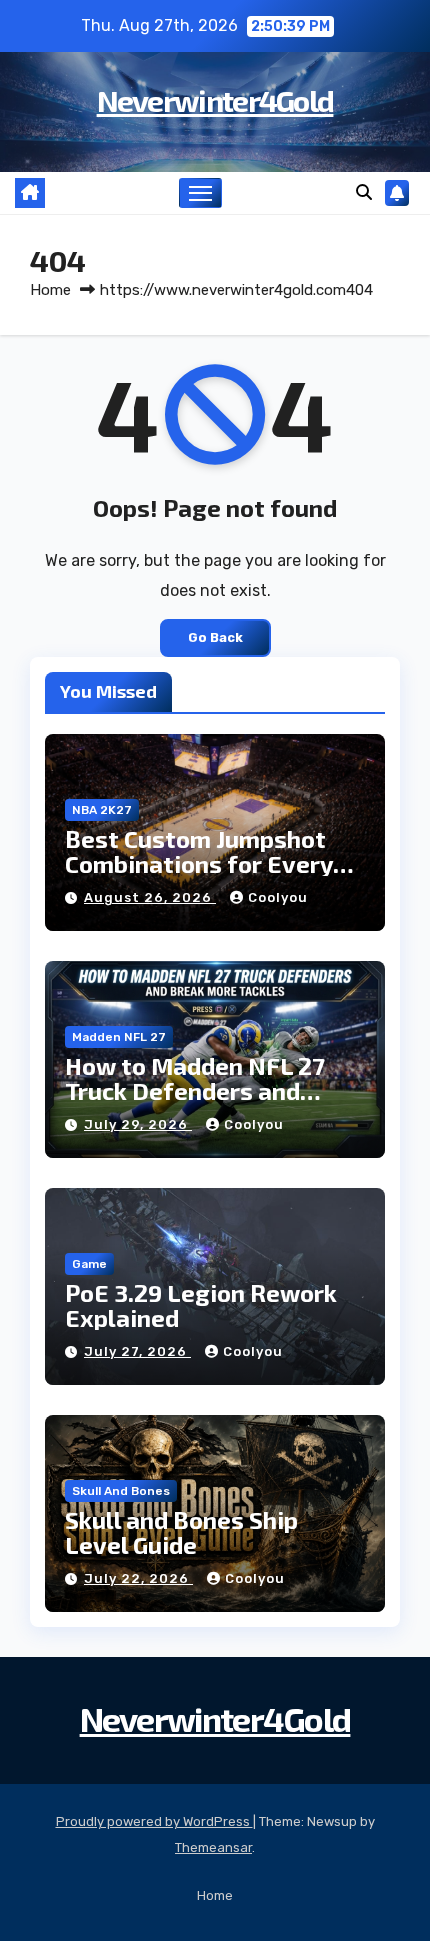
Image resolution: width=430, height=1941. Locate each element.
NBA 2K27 (102, 810)
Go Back (215, 637)
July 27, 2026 (137, 1351)
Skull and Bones (121, 1491)
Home (50, 290)
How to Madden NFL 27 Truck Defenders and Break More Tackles (195, 1090)
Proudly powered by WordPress (154, 1821)
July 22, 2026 (138, 1578)
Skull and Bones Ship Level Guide (181, 1532)
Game (89, 1264)
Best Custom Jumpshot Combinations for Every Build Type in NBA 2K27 (199, 863)
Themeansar (213, 1847)
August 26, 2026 (150, 897)
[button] (364, 192)
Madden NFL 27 (119, 1037)
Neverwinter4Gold (215, 100)
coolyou (278, 897)
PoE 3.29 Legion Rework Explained (201, 1305)
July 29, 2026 (138, 1124)
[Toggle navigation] (201, 193)
